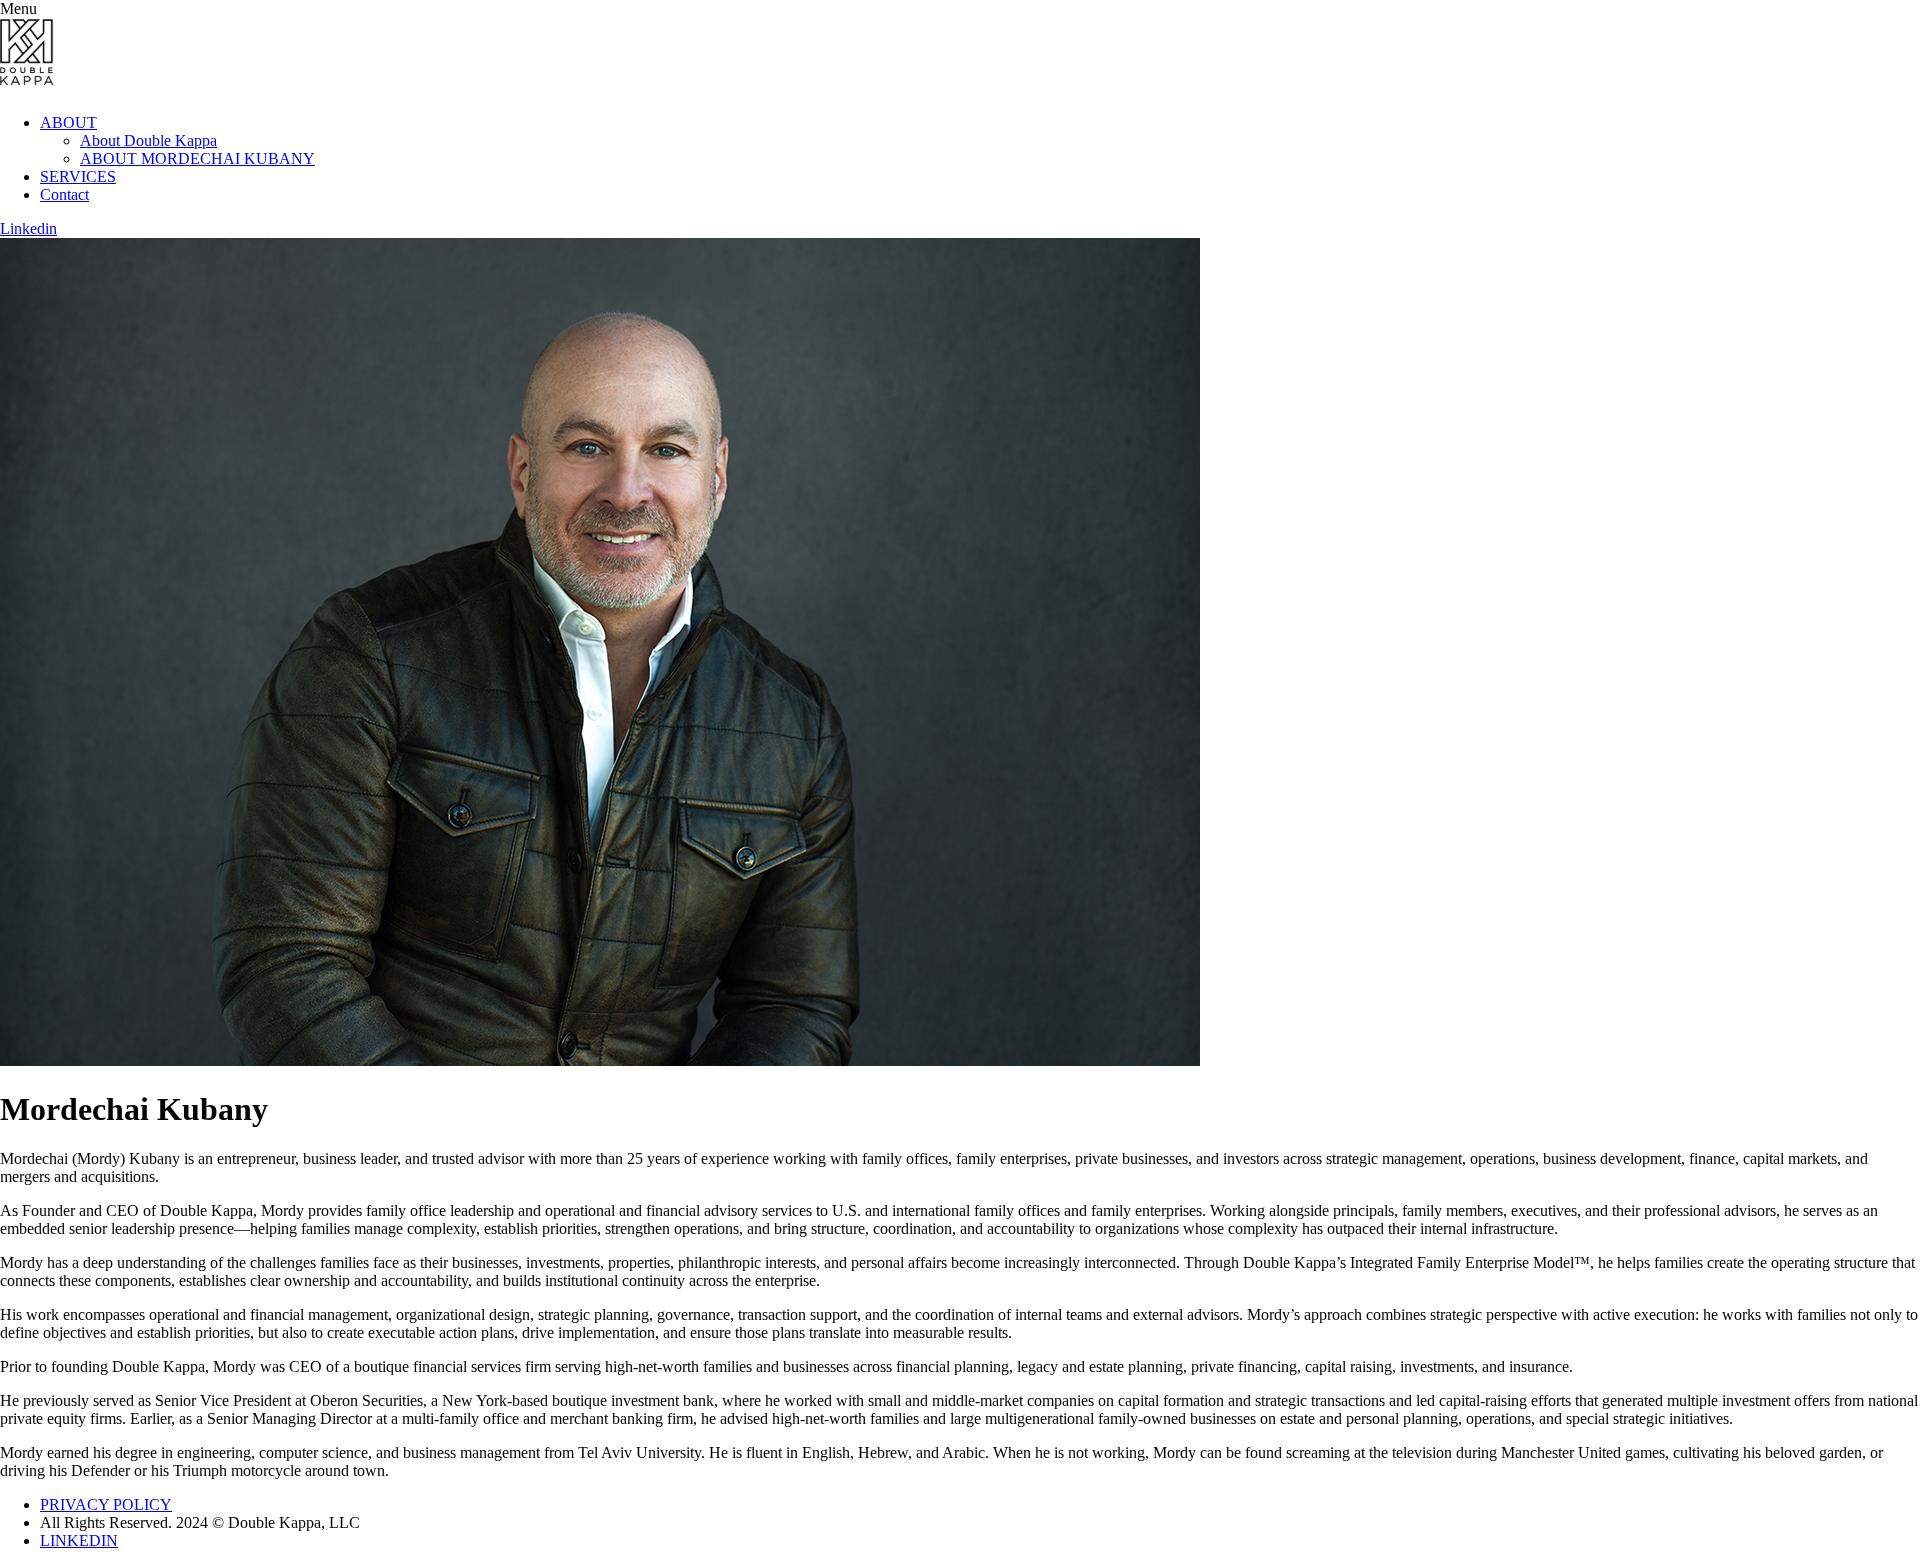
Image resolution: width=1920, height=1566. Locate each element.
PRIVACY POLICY (106, 1504)
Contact (64, 194)
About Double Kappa (148, 140)
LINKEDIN (79, 1540)
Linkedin (28, 228)
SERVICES (78, 176)
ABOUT (68, 122)
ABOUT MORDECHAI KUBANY (197, 158)
